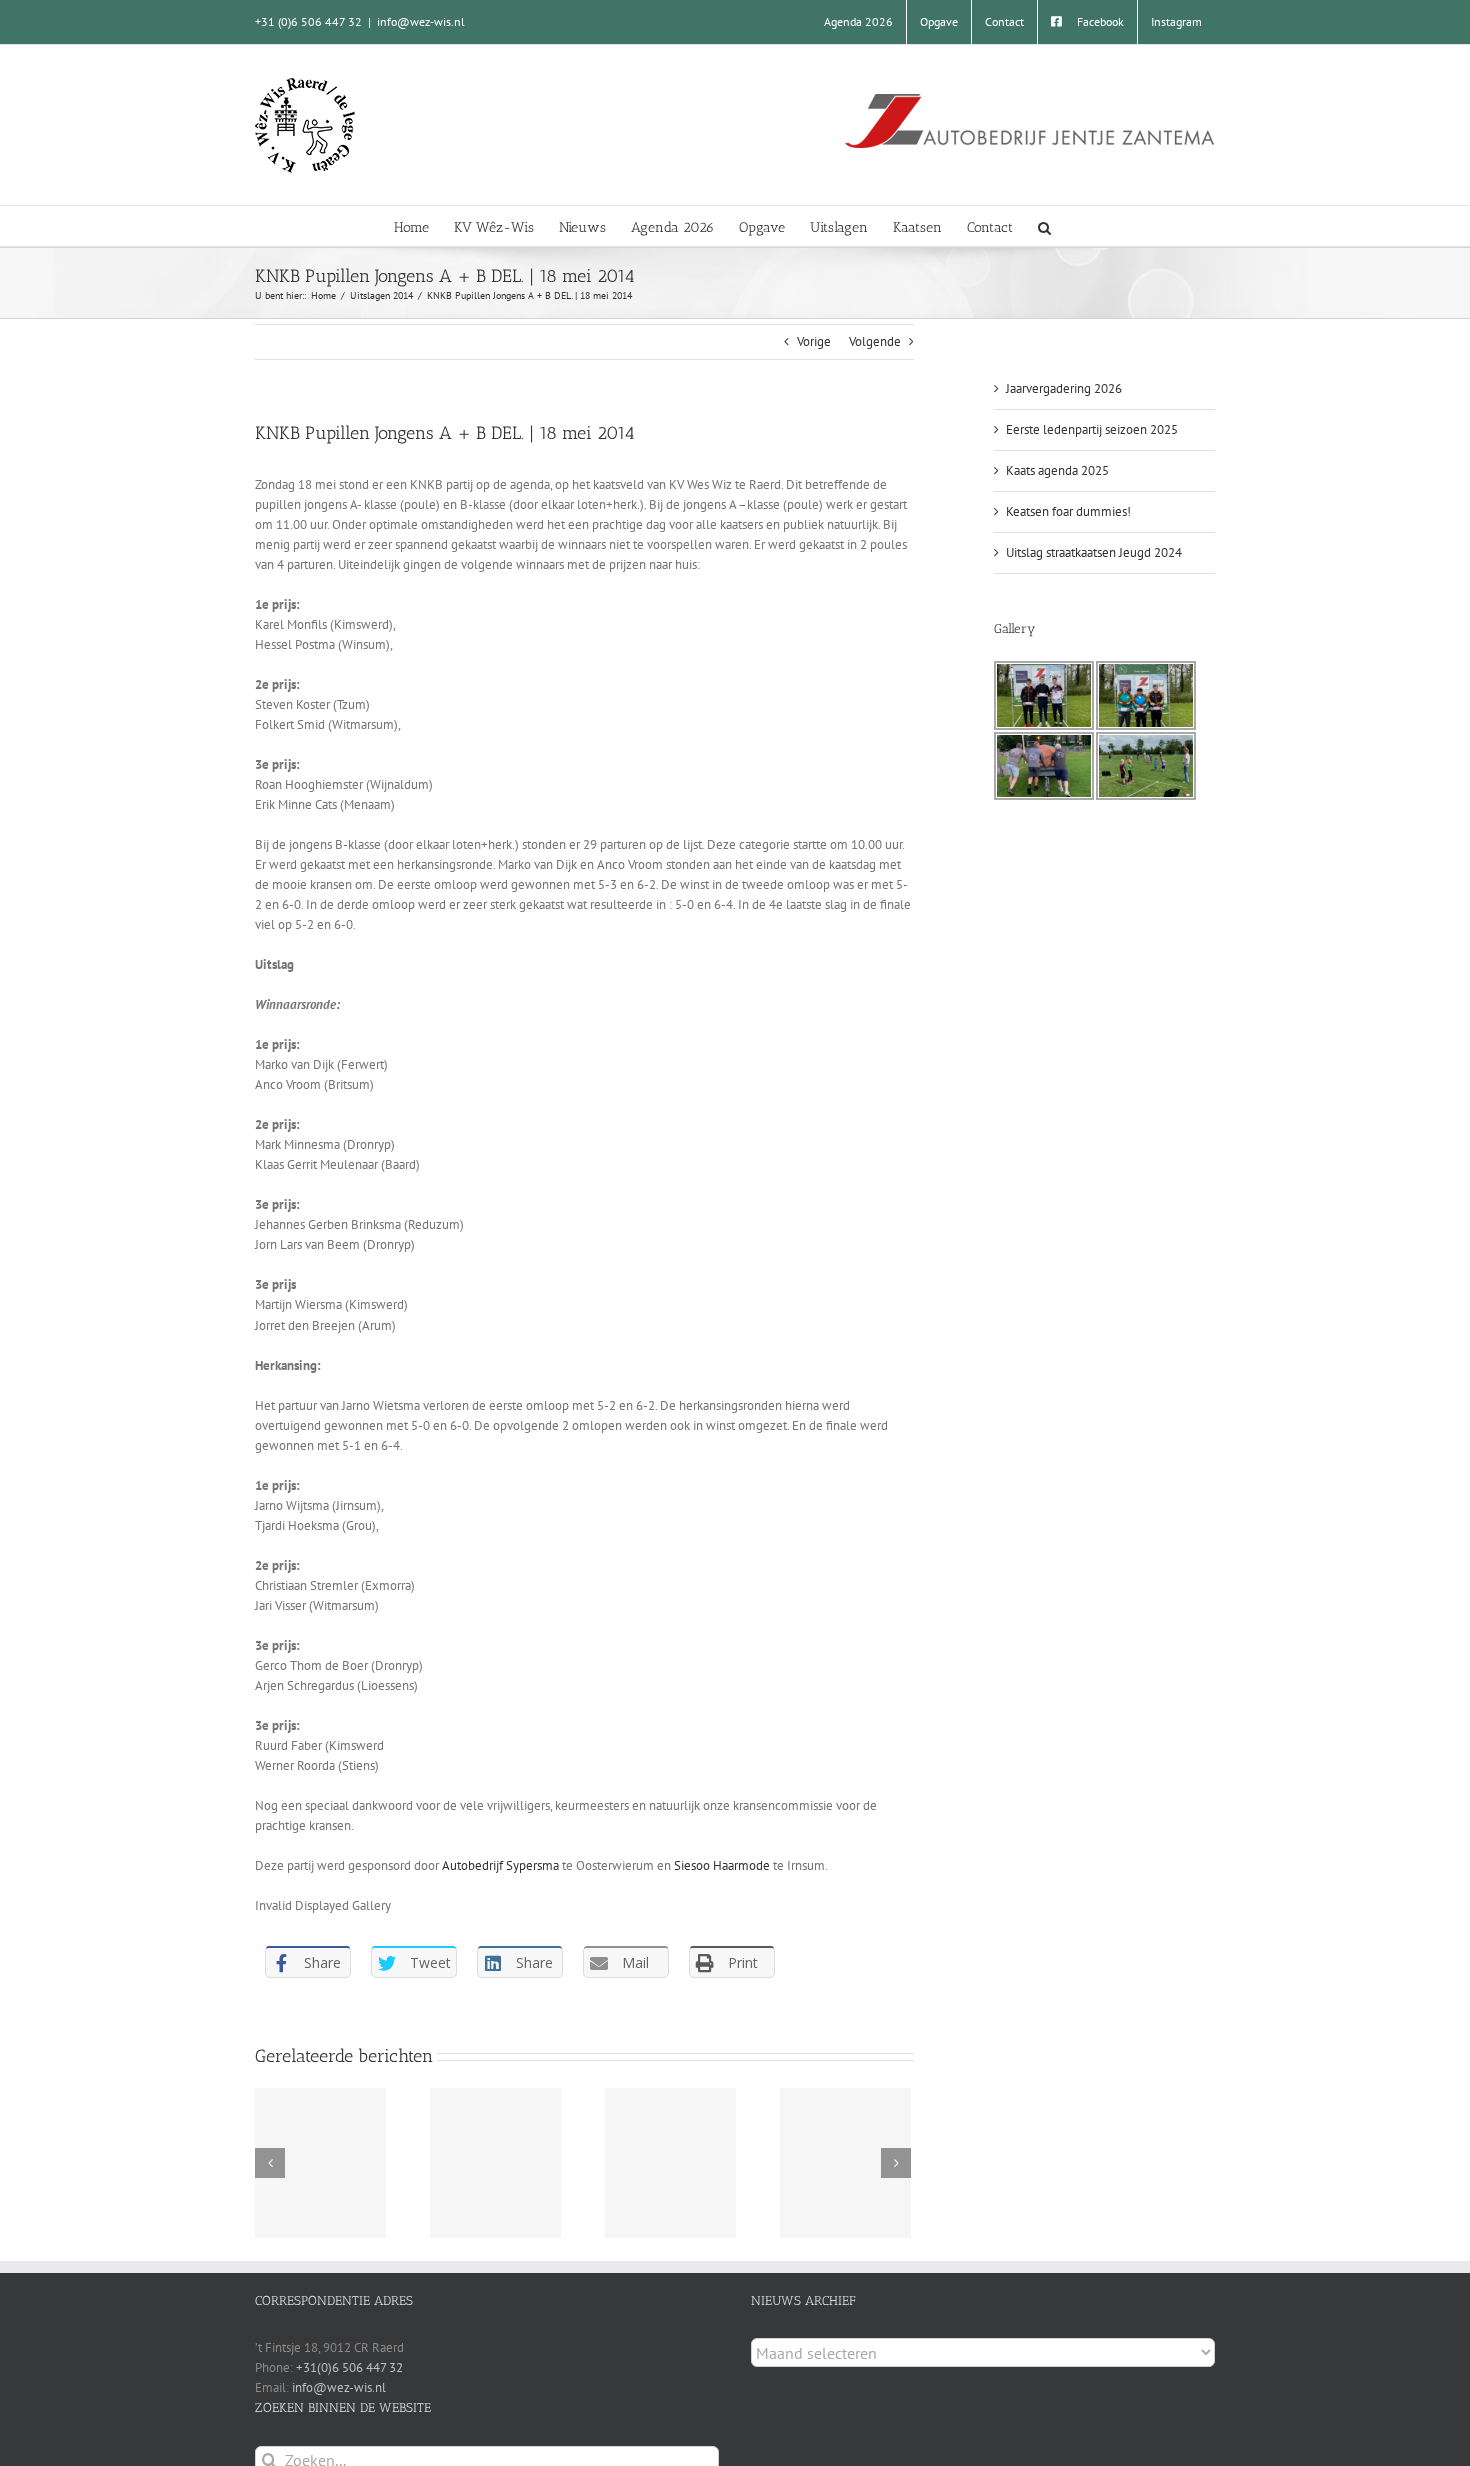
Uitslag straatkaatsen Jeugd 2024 (1094, 552)
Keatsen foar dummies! (1068, 511)
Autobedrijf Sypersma (500, 1865)
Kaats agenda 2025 (1057, 470)
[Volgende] (896, 2163)
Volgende (875, 341)
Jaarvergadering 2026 (1064, 388)
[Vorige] (270, 2163)
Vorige (814, 341)
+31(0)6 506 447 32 (349, 2367)
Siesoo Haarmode (722, 1865)
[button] (1044, 226)
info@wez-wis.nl (421, 21)
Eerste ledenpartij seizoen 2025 (1092, 429)
